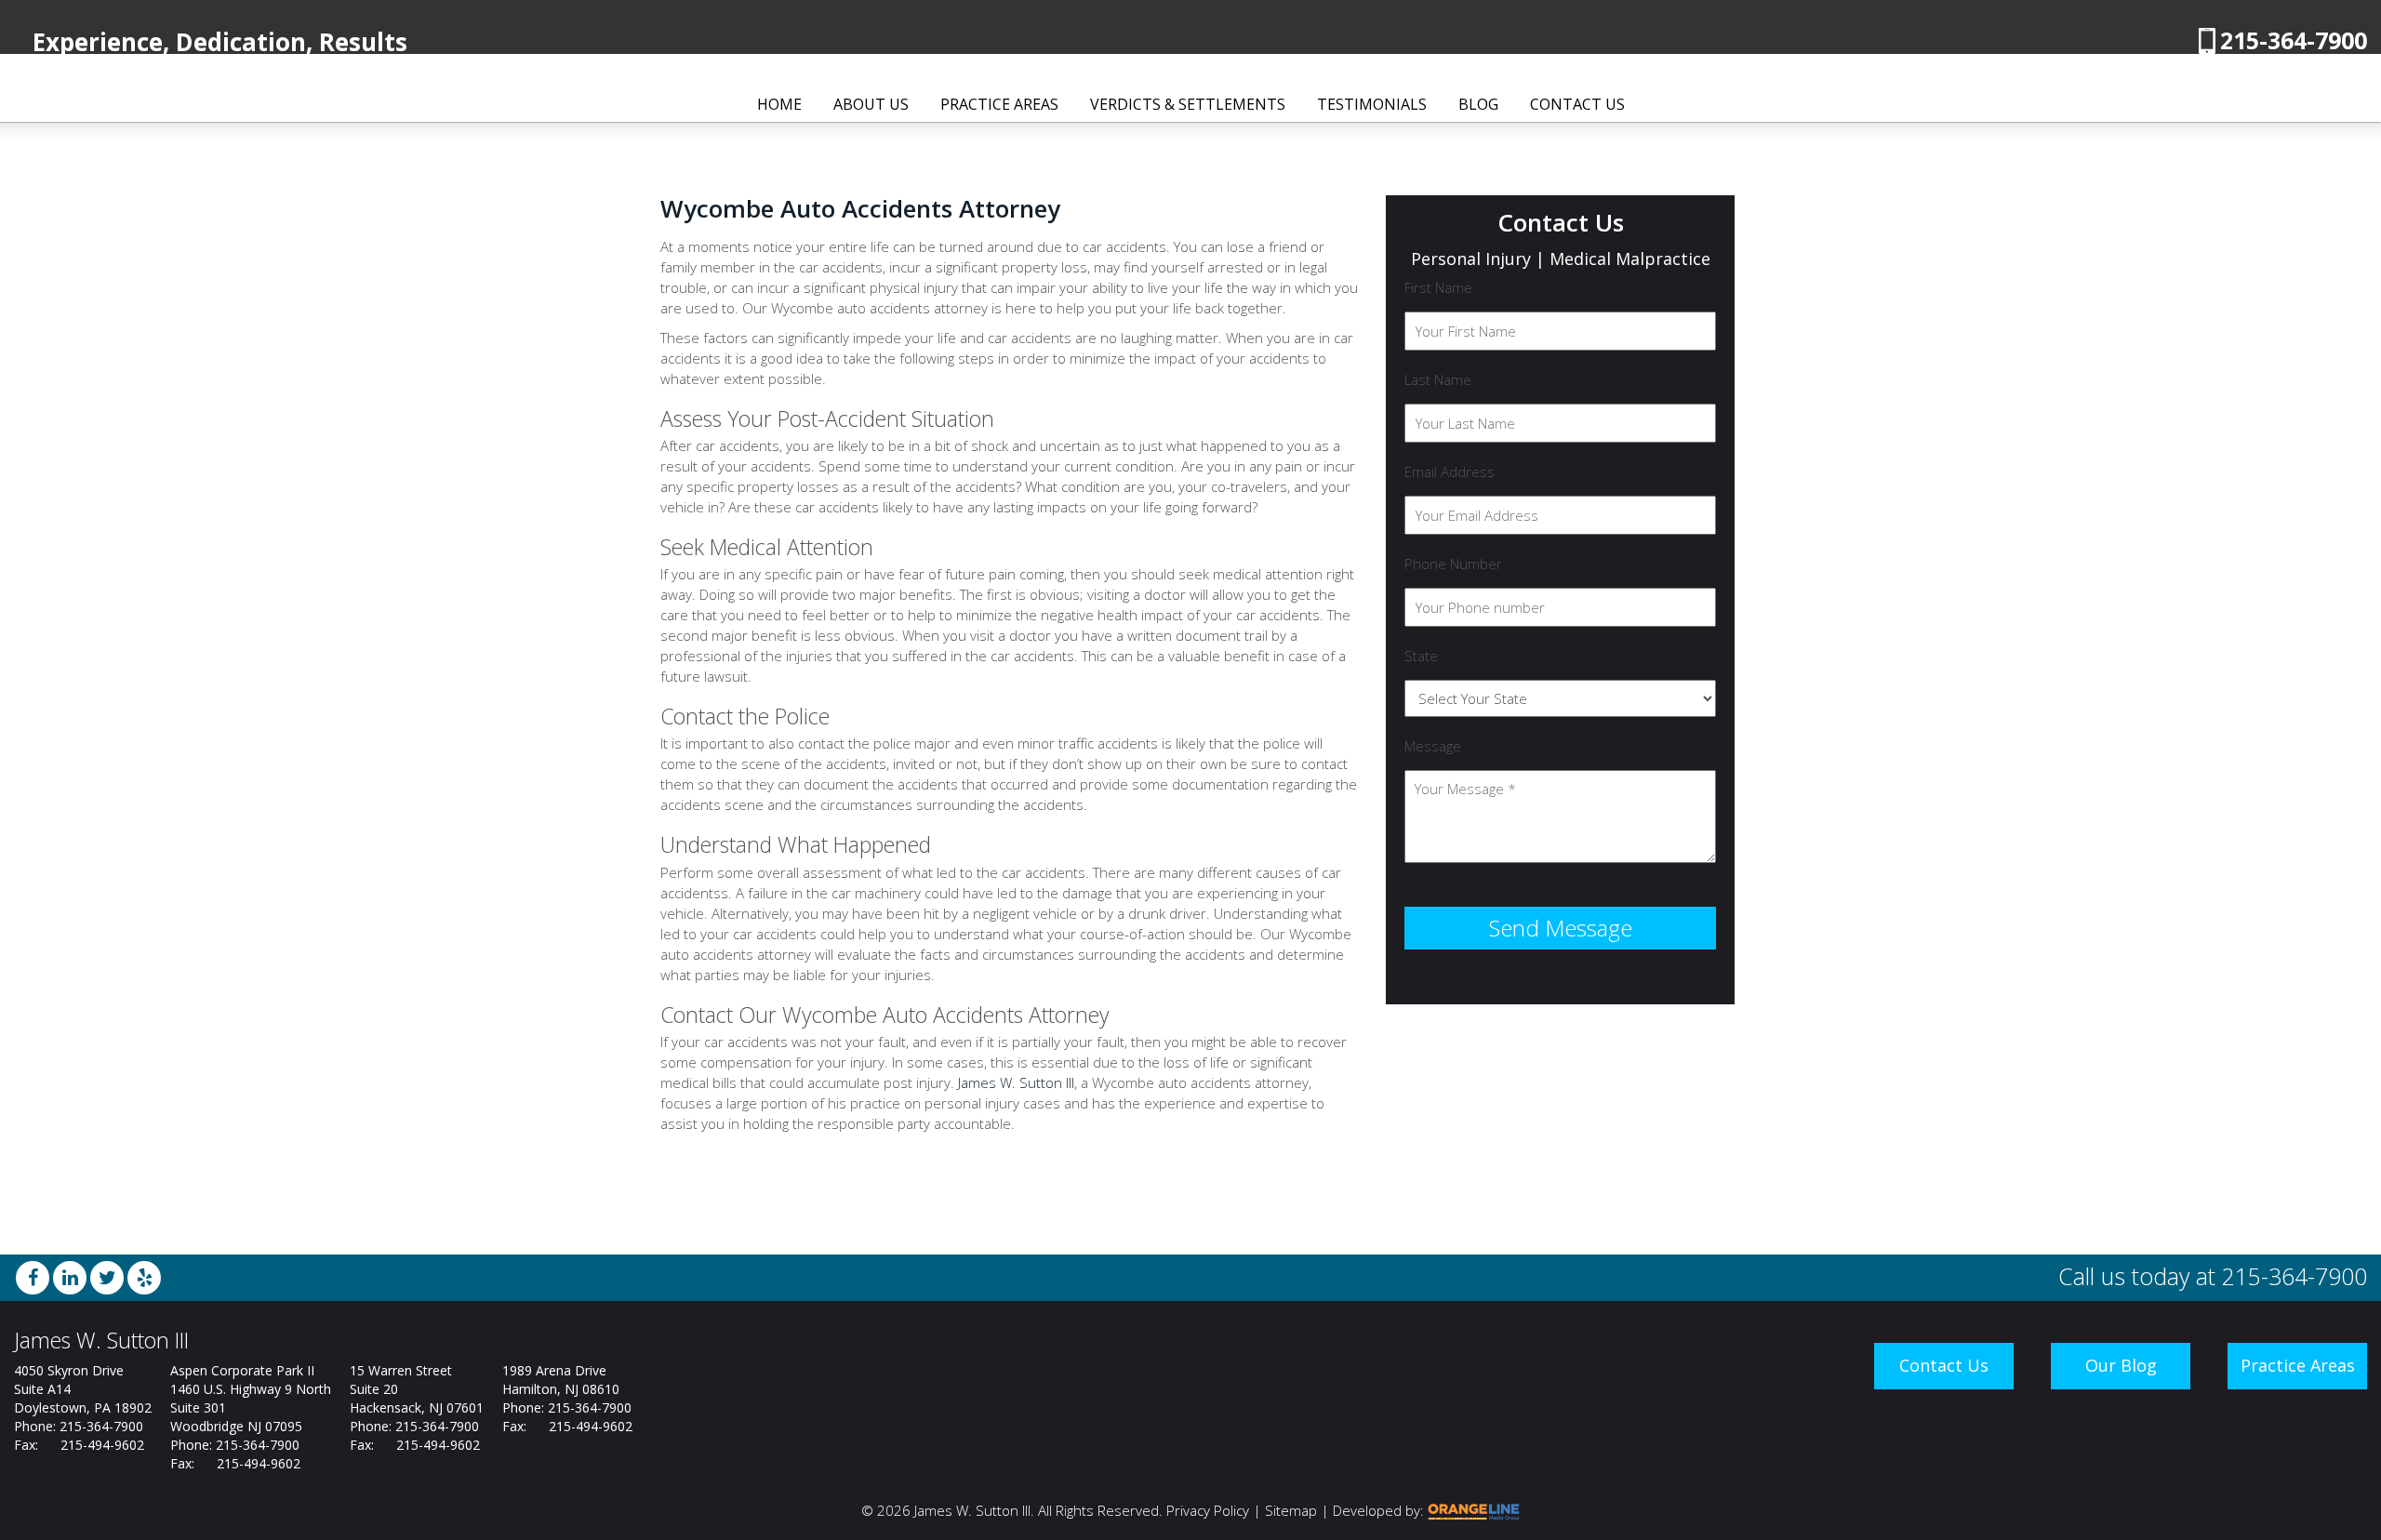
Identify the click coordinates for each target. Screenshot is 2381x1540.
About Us (871, 104)
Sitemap (1291, 1510)
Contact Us (1577, 104)
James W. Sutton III (1016, 1082)
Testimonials (1372, 104)
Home (779, 104)
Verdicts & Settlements (1188, 104)
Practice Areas (999, 104)
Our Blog (2121, 1365)
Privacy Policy (1208, 1510)
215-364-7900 (2294, 40)
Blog (1478, 104)
